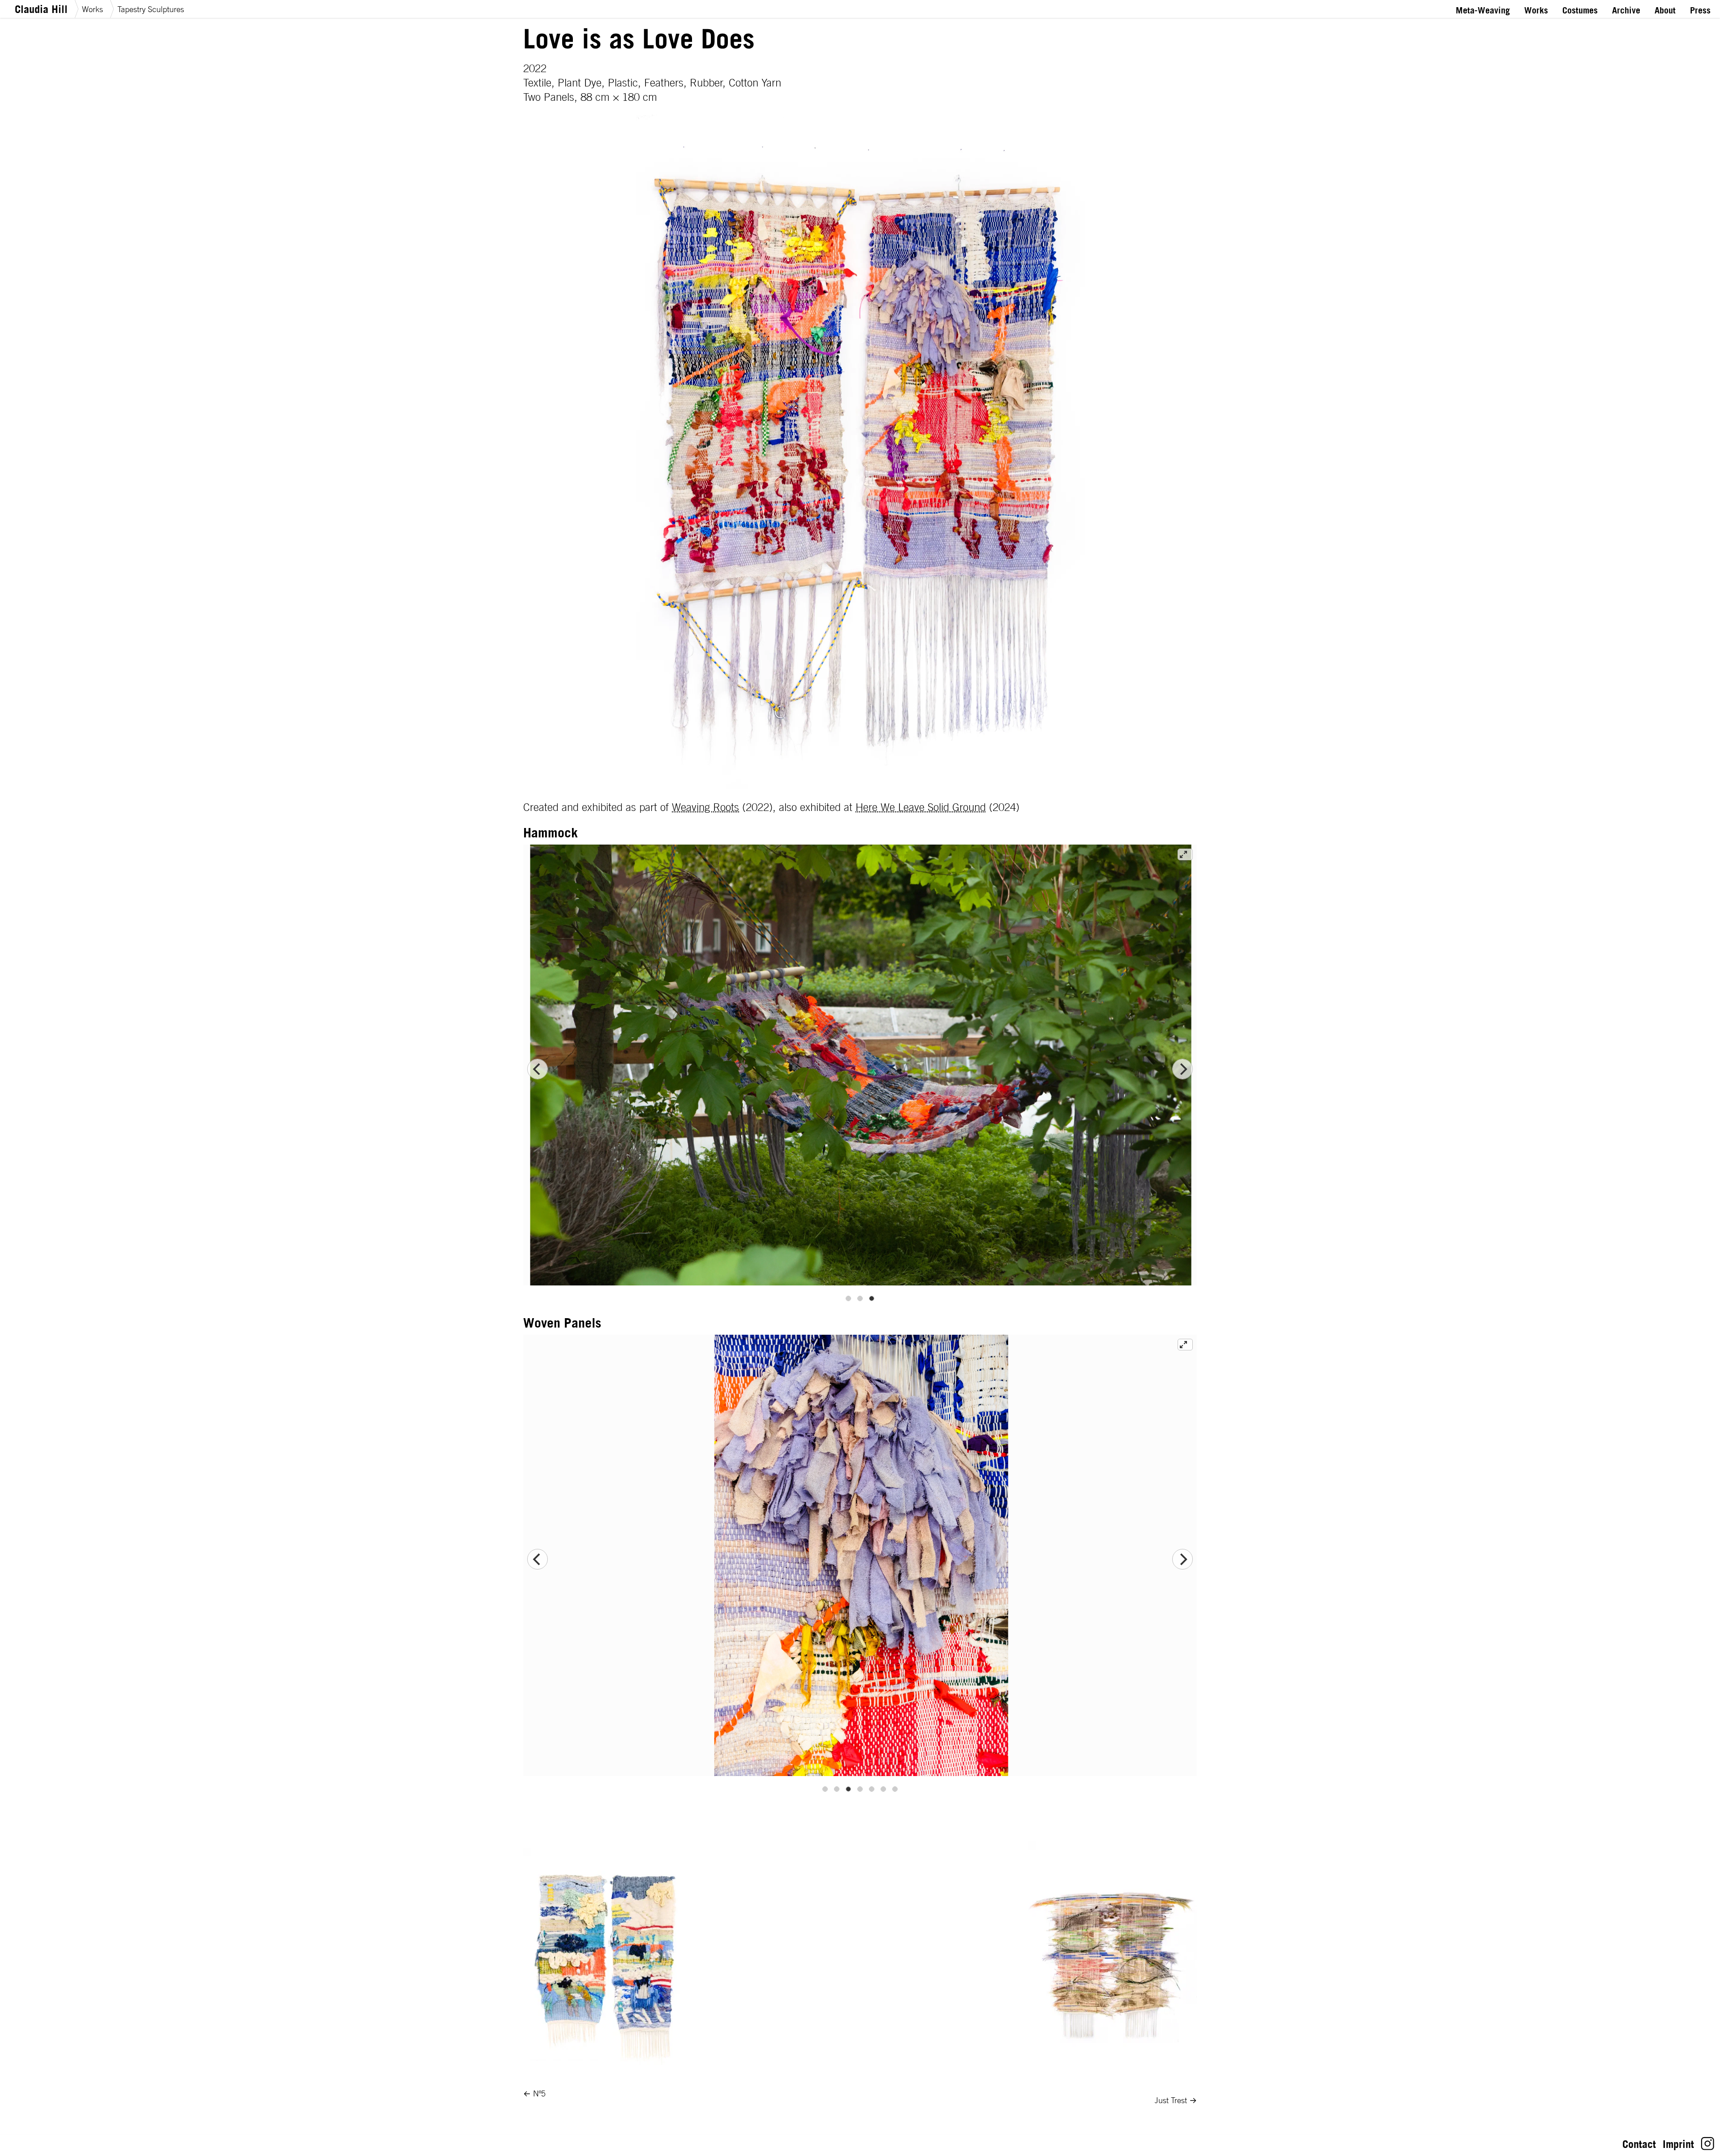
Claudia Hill (41, 9)
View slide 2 (860, 1298)
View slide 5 (872, 1789)
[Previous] (537, 1069)
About (1665, 10)
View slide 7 (895, 1789)
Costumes (1580, 10)
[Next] (1182, 1069)
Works (92, 9)
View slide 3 (872, 1298)
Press (1700, 10)
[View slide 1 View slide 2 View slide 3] (860, 1069)
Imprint (1678, 2144)
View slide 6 (883, 1789)
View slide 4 (860, 1789)
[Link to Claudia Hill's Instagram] (1708, 2147)
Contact (1639, 2144)
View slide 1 (848, 1298)
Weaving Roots (705, 807)
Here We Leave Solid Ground (921, 807)
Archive (1626, 10)
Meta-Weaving (1483, 10)
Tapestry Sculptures (151, 9)
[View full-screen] (1185, 854)
